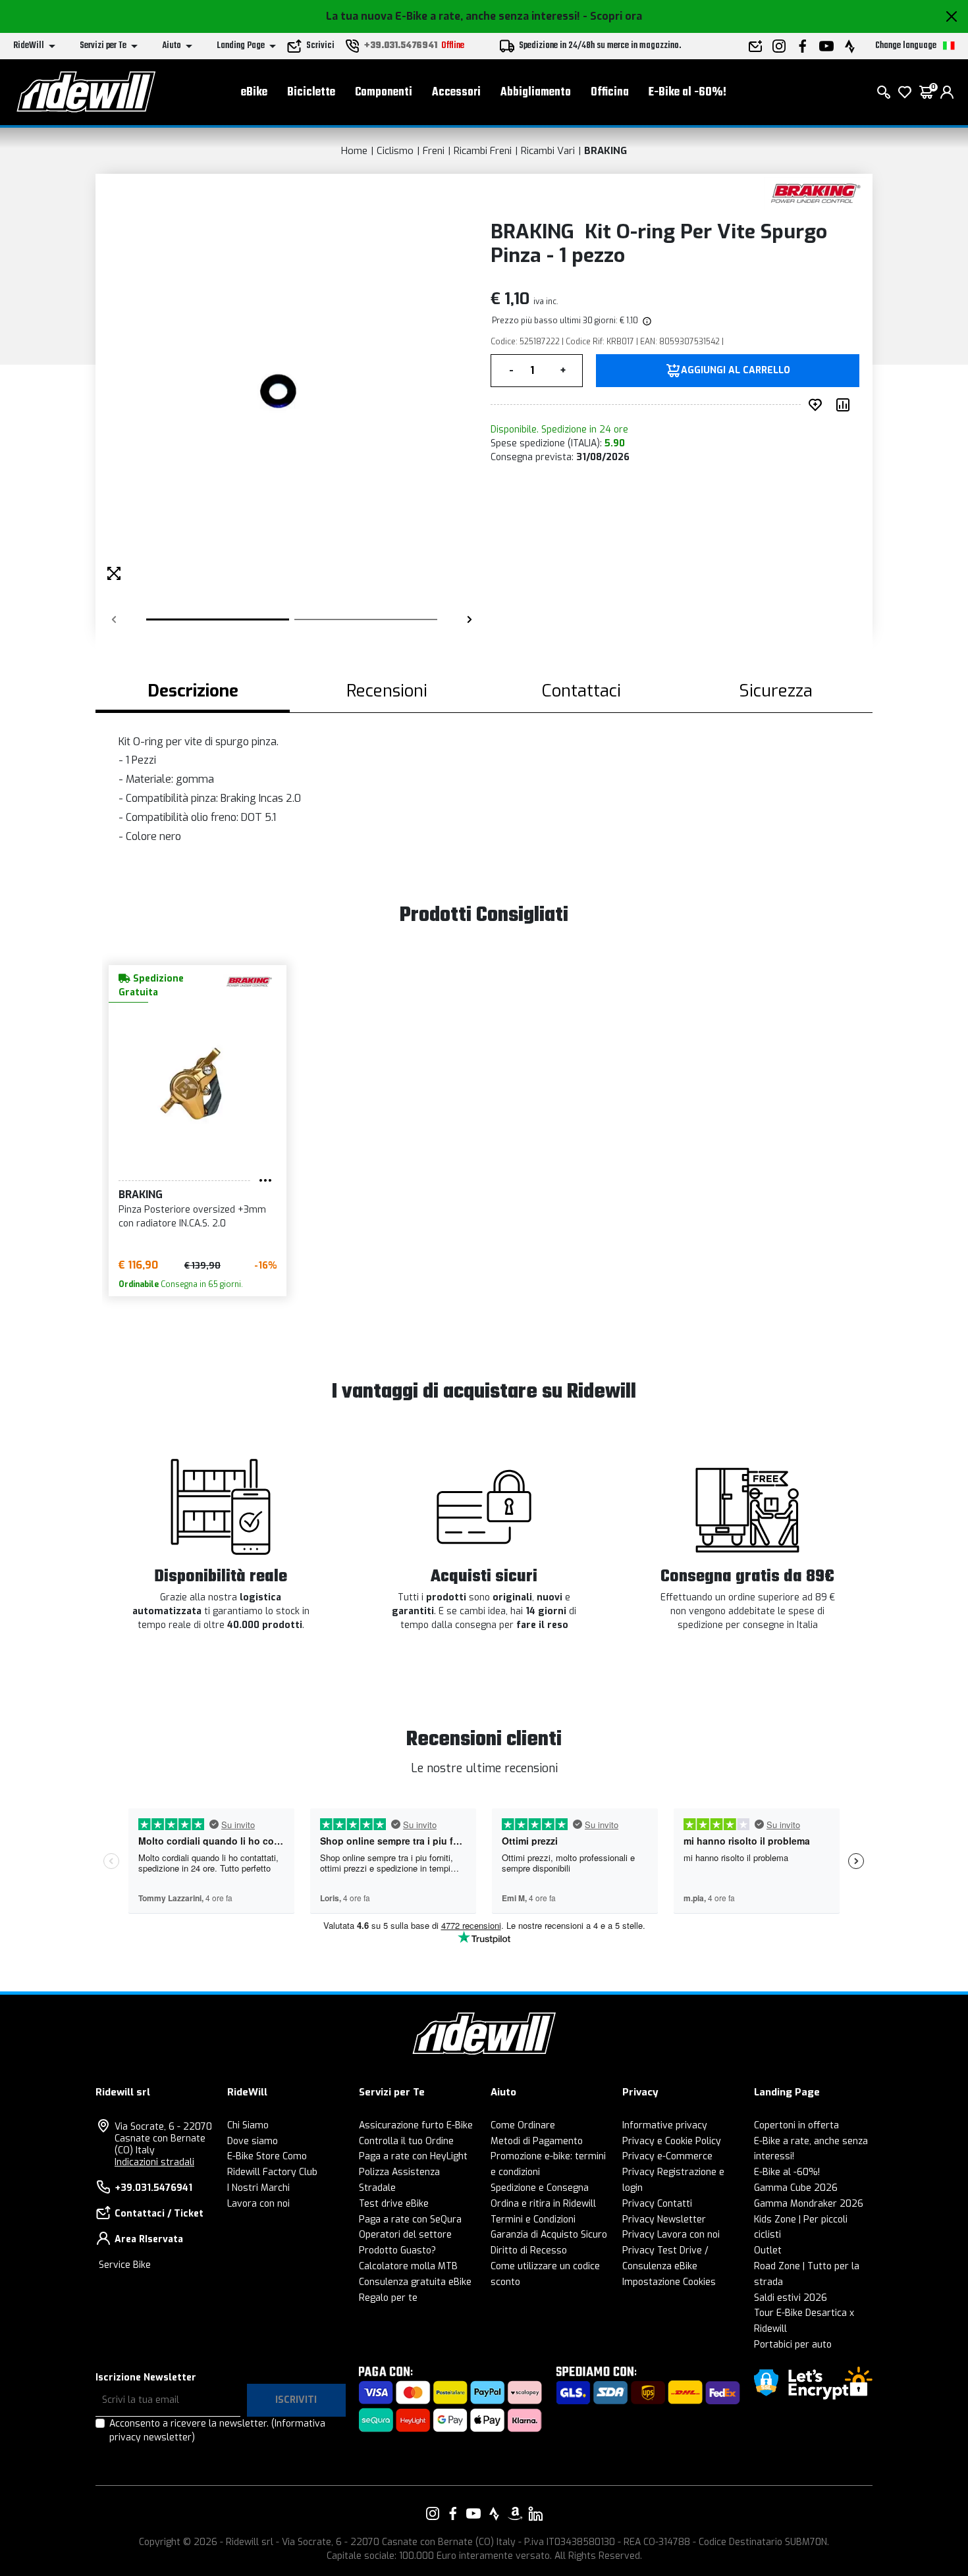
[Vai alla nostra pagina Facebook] (453, 2513)
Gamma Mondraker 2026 (809, 2204)
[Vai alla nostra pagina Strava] (495, 2513)
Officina (610, 92)
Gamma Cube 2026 (796, 2188)
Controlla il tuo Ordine (406, 2141)
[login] (947, 92)
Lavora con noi (258, 2204)
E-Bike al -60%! (687, 92)
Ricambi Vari (548, 151)
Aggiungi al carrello (736, 371)
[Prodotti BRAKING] (815, 193)
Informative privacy (665, 2125)
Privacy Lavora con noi (671, 2235)
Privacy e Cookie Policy (672, 2141)
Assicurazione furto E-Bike (416, 2125)
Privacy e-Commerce (667, 2156)
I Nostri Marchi (258, 2188)
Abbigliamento (536, 92)
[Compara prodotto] (846, 405)
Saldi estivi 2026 (791, 2298)
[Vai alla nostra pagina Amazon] (515, 2513)
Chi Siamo (248, 2125)
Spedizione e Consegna (540, 2188)
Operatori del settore (405, 2235)
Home (354, 151)
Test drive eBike (394, 2204)
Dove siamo (253, 2141)
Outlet (768, 2250)
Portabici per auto (793, 2345)
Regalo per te (388, 2298)
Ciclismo (395, 151)
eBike (254, 92)
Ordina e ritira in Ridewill (543, 2204)
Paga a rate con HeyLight (413, 2156)
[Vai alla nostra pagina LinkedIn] (535, 2513)
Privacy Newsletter (664, 2220)
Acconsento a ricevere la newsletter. (217, 2431)
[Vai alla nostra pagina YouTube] (473, 2513)
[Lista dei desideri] (905, 92)
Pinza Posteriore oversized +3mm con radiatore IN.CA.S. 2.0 (192, 1217)
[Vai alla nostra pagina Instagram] (433, 2513)
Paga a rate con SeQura (410, 2220)
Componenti (384, 92)
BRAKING (605, 151)
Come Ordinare (523, 2125)
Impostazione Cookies (669, 2282)
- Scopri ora (612, 16)
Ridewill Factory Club (272, 2172)
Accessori (456, 92)
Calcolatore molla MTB (408, 2266)
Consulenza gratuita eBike (415, 2282)
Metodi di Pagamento (537, 2141)
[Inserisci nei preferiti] (818, 405)
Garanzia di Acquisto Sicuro (549, 2235)
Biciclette (311, 92)
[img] (646, 321)
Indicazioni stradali (154, 2162)
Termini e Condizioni (533, 2220)
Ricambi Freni (483, 151)
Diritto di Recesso (529, 2250)
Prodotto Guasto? (397, 2250)
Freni (434, 151)
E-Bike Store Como (267, 2156)
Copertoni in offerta (796, 2125)
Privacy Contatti (657, 2204)
